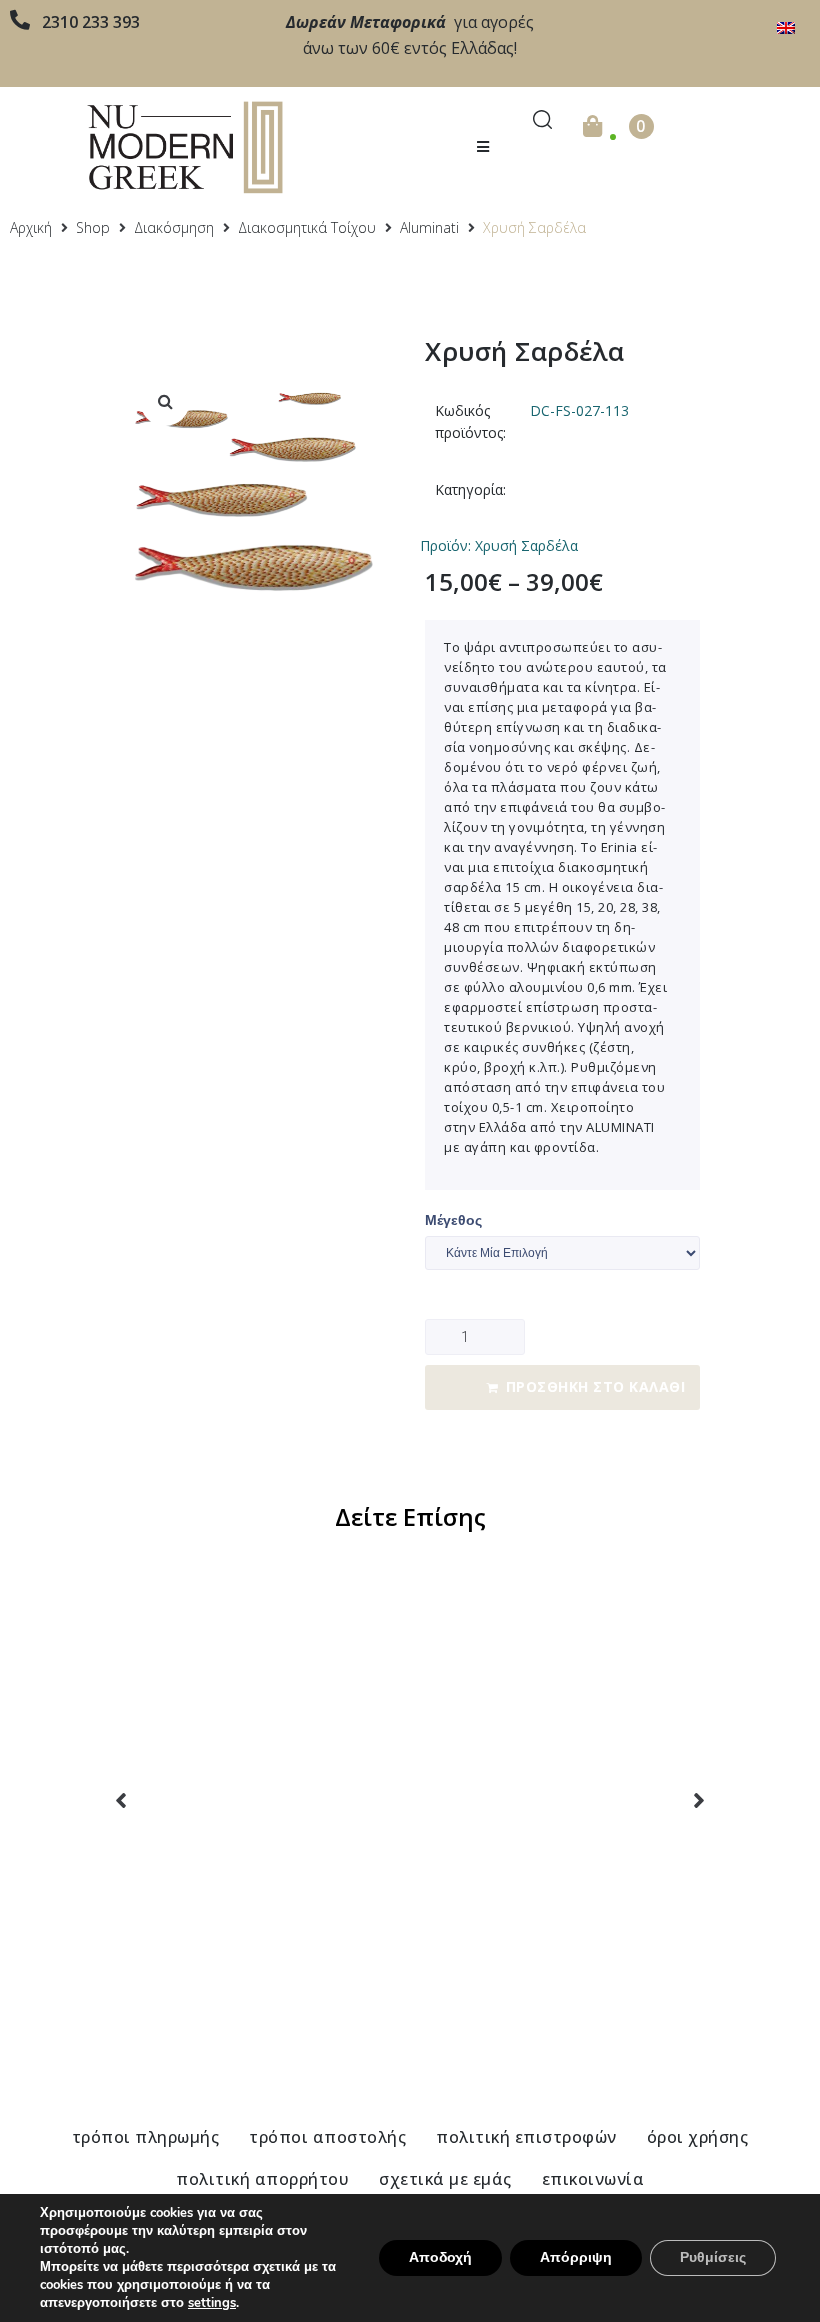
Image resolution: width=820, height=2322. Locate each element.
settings (212, 2303)
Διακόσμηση (174, 227)
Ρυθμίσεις (713, 2257)
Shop (93, 227)
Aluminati (429, 227)
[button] (482, 147)
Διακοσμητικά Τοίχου (307, 227)
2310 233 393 (91, 22)
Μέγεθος (453, 1220)
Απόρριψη (576, 2257)
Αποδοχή (440, 2257)
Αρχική (31, 227)
